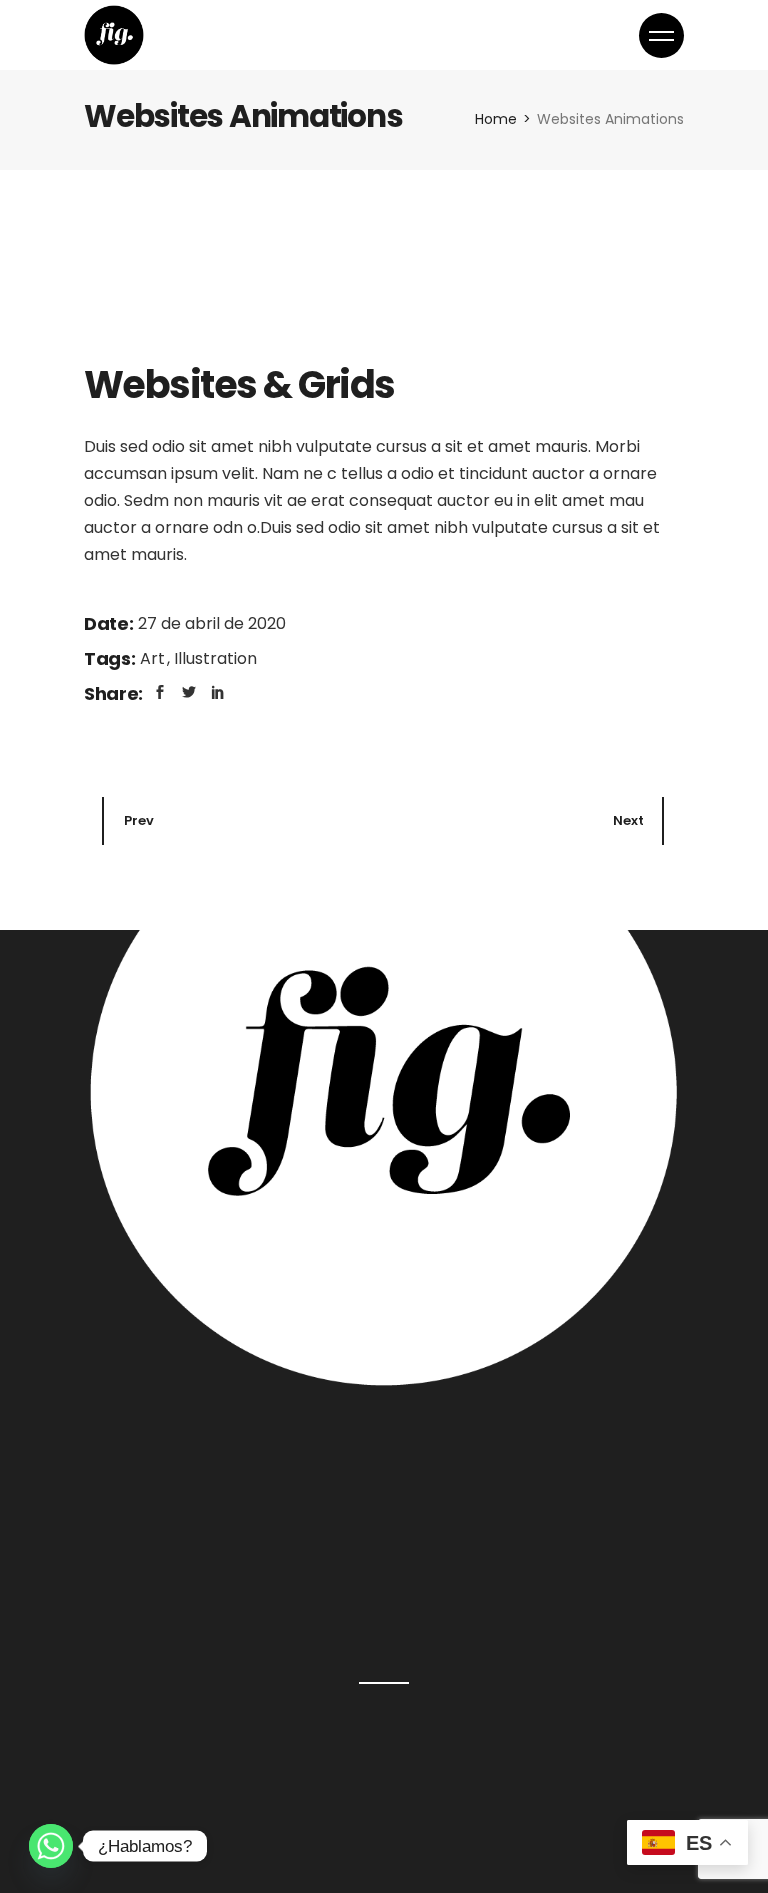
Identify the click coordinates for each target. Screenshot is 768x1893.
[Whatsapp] (51, 1846)
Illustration (215, 658)
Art (154, 658)
